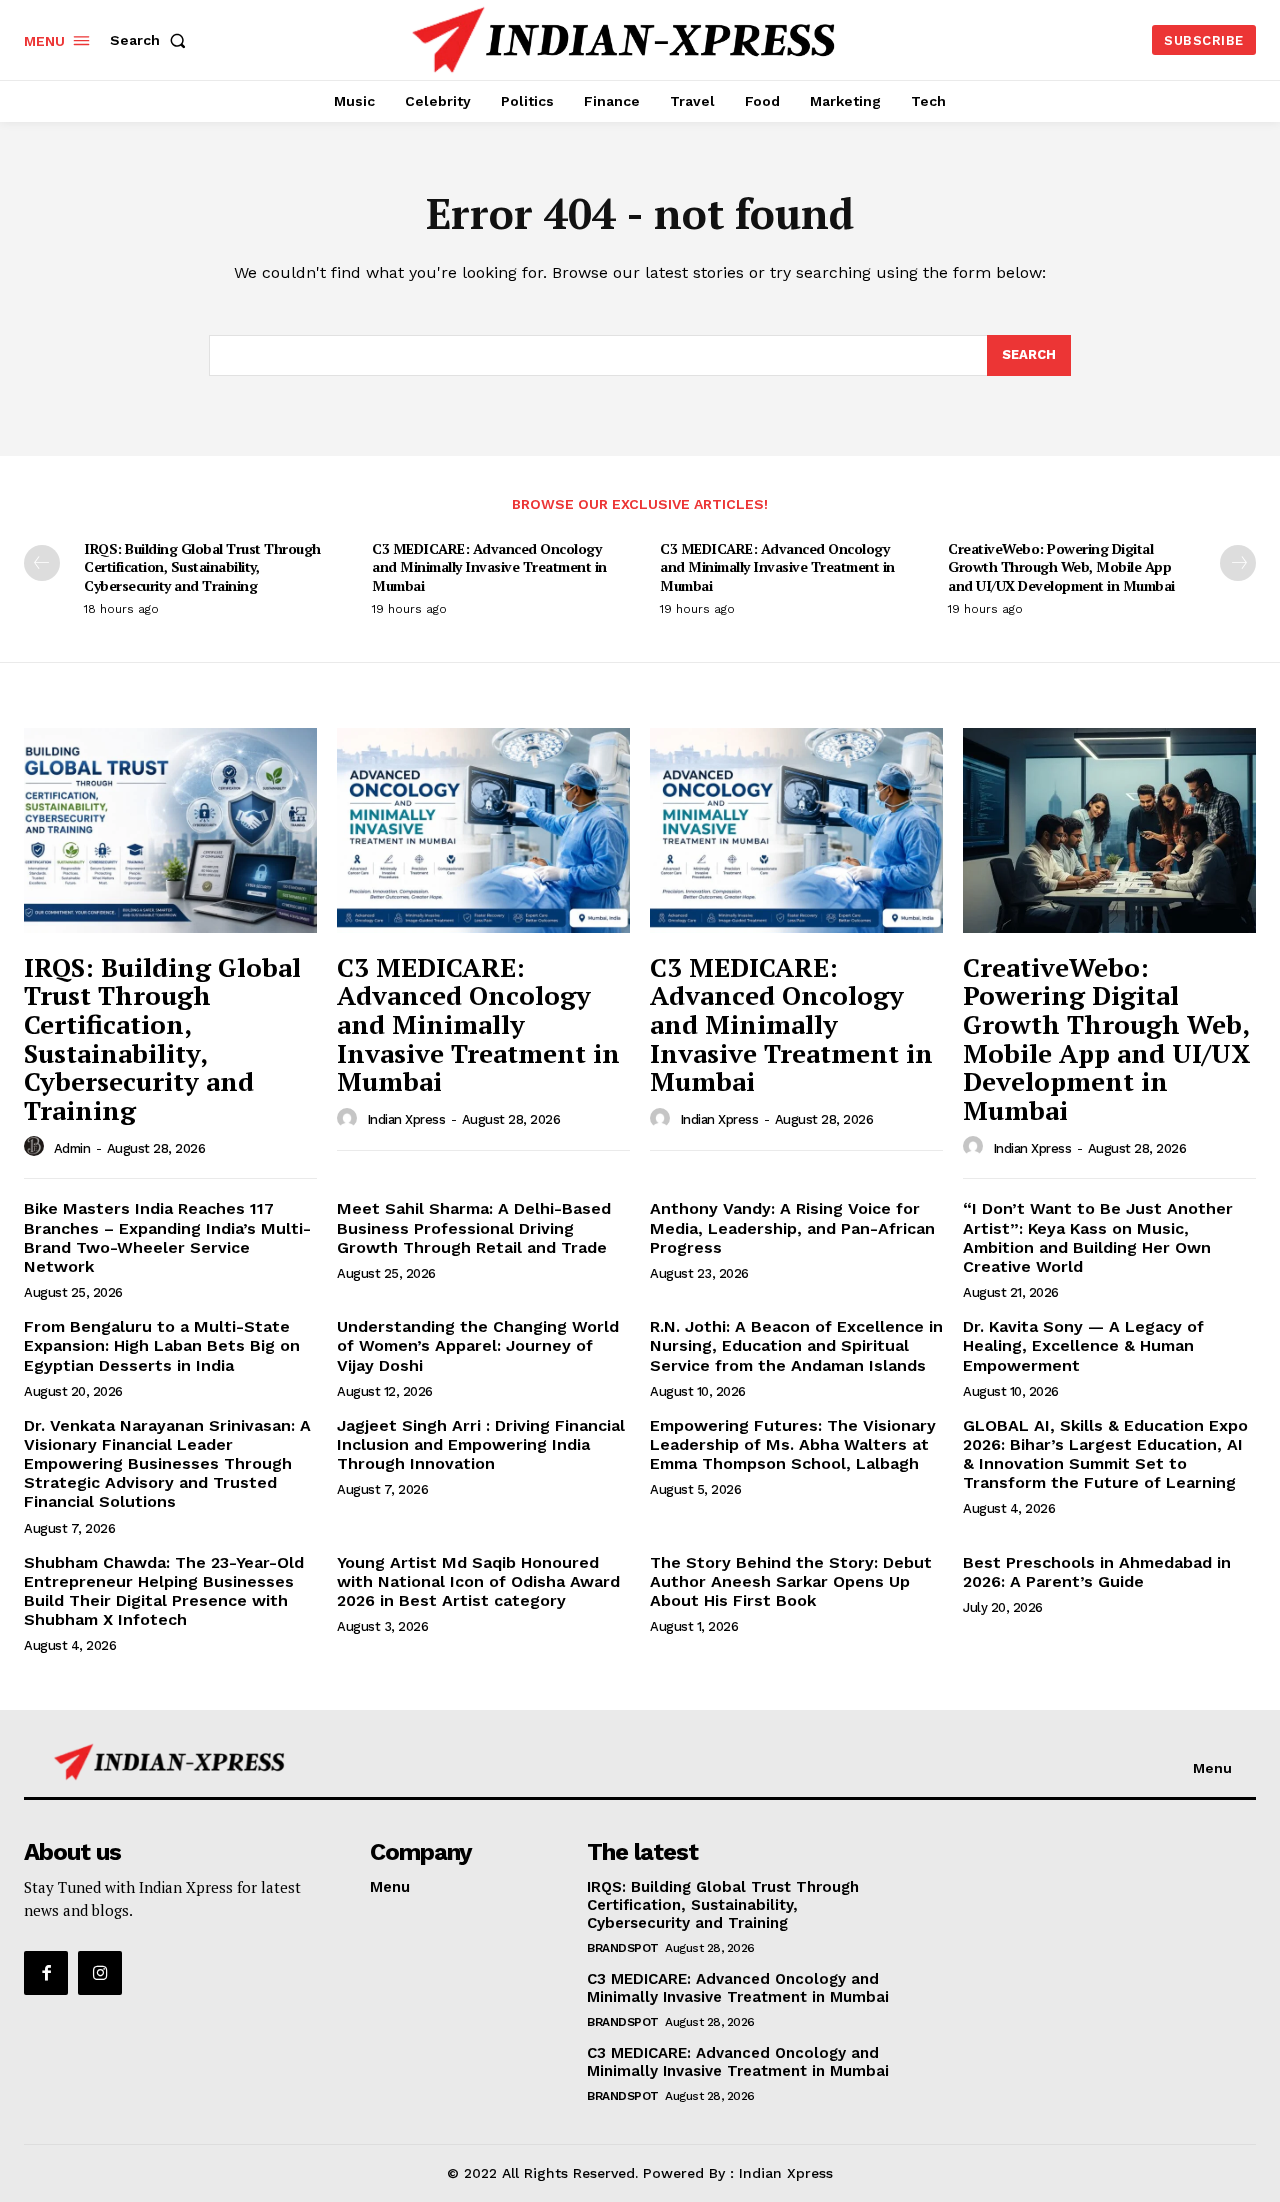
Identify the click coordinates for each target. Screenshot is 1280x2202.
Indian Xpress (406, 1119)
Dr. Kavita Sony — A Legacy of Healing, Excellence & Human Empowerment (1083, 1345)
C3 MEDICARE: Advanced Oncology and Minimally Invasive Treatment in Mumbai (489, 566)
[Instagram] (100, 1973)
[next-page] (1238, 563)
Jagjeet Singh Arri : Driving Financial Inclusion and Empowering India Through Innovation (481, 1444)
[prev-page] (42, 563)
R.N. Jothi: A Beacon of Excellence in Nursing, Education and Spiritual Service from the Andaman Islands (796, 1345)
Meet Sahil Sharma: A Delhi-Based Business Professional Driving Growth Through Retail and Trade (474, 1227)
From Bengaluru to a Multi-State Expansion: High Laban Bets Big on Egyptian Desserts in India (162, 1345)
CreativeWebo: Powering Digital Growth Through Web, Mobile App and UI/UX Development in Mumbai (1061, 566)
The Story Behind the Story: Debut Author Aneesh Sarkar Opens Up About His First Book (791, 1581)
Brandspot (623, 1948)
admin (72, 1148)
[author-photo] (37, 1147)
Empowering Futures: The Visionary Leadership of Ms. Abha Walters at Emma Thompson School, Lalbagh (793, 1444)
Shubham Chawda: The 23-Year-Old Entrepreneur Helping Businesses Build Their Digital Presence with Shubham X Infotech (164, 1591)
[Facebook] (46, 1973)
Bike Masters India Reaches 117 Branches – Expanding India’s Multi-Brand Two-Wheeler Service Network (167, 1237)
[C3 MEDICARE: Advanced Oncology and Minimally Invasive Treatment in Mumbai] (483, 830)
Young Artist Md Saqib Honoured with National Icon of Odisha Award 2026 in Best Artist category (478, 1581)
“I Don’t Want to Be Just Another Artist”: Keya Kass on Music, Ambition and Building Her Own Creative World (1098, 1237)
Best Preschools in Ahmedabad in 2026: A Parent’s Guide (1097, 1572)
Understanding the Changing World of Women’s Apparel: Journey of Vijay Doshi (478, 1345)
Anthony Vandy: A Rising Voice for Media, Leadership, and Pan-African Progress (792, 1227)
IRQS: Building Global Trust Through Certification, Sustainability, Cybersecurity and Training (202, 566)
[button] (152, 40)
